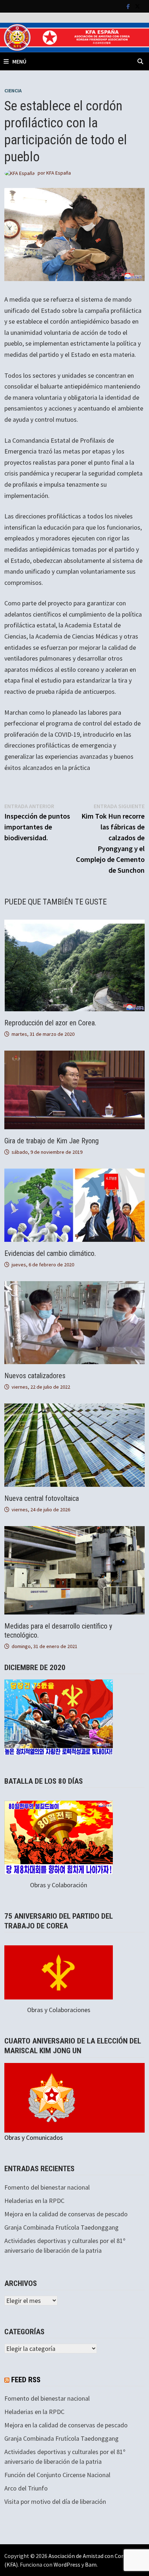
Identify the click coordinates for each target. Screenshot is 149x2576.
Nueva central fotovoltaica (42, 1498)
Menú (19, 61)
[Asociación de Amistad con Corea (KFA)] (74, 37)
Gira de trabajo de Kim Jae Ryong (52, 1141)
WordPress (67, 2564)
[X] (137, 6)
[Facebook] (129, 6)
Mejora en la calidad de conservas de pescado (66, 2214)
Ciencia (13, 91)
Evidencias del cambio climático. (50, 1253)
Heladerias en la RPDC (34, 2201)
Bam (91, 2564)
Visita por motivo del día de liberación (55, 2501)
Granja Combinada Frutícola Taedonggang (61, 2227)
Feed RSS (26, 2380)
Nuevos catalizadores (35, 1376)
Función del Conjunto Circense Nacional (57, 2475)
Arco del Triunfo (26, 2488)
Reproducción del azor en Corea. (50, 1023)
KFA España (59, 173)
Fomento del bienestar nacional (47, 2187)
